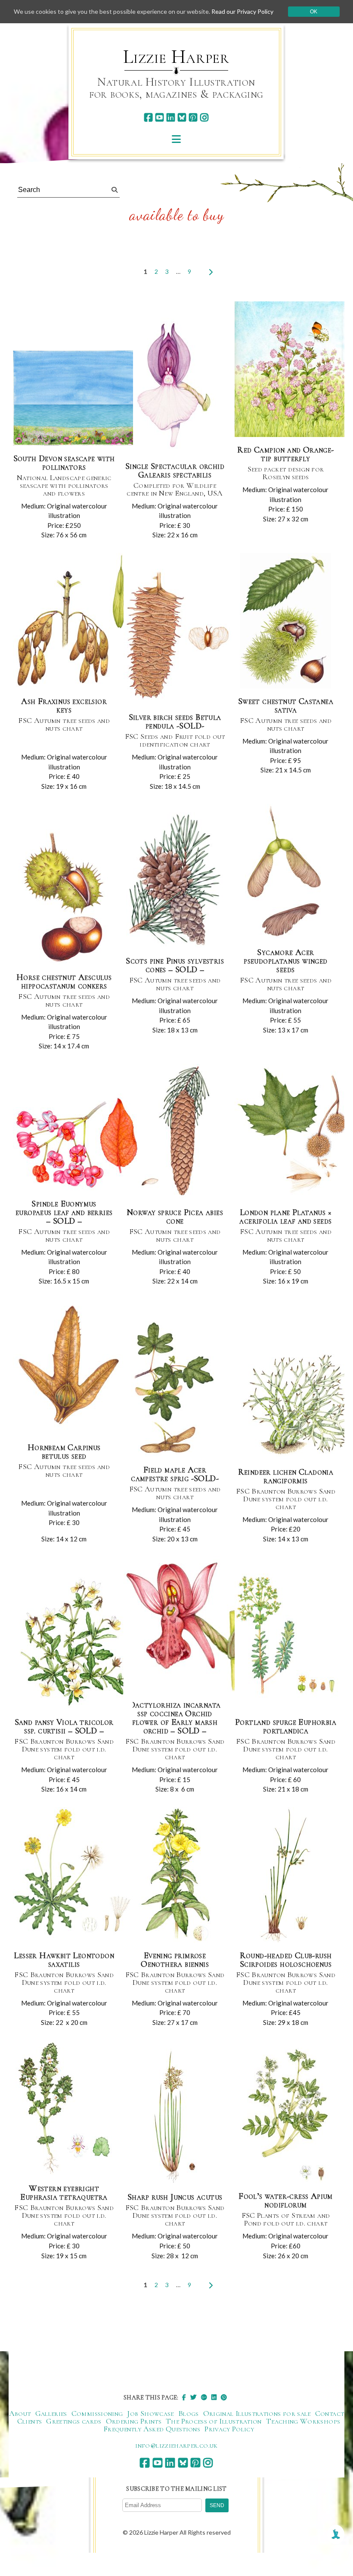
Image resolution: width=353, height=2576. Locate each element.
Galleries (51, 2413)
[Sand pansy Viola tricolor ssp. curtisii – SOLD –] (73, 1642)
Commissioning (97, 2413)
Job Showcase (150, 2413)
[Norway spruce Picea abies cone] (175, 1132)
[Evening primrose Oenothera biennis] (175, 1875)
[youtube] (159, 117)
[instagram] (204, 117)
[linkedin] (171, 117)
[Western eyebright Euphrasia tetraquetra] (64, 2108)
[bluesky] (182, 117)
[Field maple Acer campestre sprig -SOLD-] (175, 1390)
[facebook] (148, 117)
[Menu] (176, 139)
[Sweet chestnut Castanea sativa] (285, 621)
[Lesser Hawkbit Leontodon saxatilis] (73, 1875)
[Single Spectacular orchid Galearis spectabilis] (175, 386)
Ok (314, 12)
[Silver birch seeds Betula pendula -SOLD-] (178, 637)
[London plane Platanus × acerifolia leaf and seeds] (292, 1132)
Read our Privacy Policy (242, 11)
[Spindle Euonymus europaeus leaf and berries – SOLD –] (77, 1143)
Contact (330, 2413)
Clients (30, 2421)
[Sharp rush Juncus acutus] (175, 2117)
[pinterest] (193, 117)
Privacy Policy (229, 2429)
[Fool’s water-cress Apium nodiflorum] (286, 2116)
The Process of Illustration (214, 2421)
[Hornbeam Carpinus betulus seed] (71, 1367)
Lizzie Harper (176, 57)
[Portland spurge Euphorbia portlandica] (287, 1642)
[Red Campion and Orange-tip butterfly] (293, 370)
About (20, 2413)
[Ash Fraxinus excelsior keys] (72, 621)
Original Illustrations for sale (257, 2413)
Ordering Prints (134, 2421)
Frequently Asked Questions (152, 2429)
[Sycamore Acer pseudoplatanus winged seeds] (286, 872)
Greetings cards (74, 2421)
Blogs (189, 2413)
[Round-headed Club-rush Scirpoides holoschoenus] (285, 1875)
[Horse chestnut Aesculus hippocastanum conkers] (64, 897)
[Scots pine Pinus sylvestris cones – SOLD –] (175, 881)
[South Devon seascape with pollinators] (77, 398)
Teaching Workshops (303, 2421)
